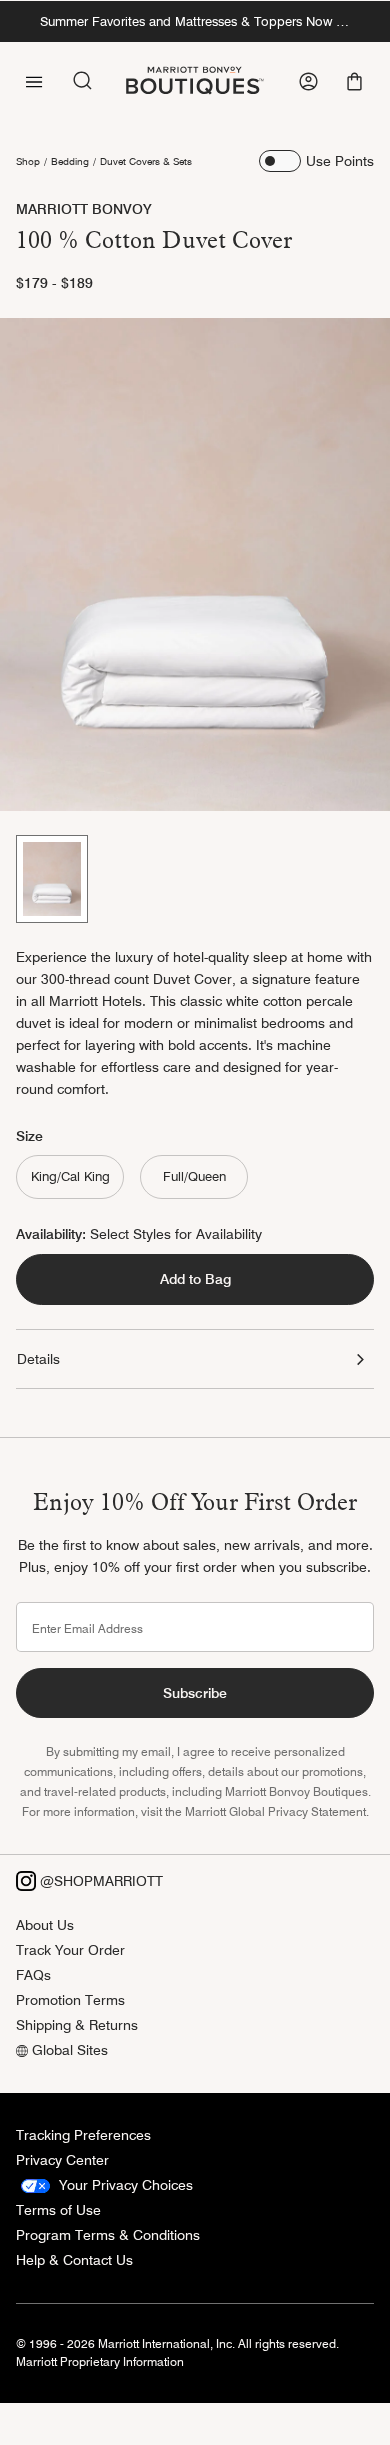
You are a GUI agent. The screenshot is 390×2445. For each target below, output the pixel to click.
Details (38, 1359)
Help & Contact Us (74, 2260)
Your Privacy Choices (124, 2185)
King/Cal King (70, 1176)
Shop (28, 161)
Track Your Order (70, 1950)
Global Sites (68, 2050)
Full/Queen (194, 1176)
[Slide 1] (52, 879)
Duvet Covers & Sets (146, 161)
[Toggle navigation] (34, 80)
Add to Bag (195, 1279)
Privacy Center (62, 2160)
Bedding (70, 161)
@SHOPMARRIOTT (99, 1881)
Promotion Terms (70, 2000)
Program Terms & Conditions (108, 2235)
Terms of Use (58, 2210)
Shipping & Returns (77, 2025)
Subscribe (195, 1693)
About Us (45, 1925)
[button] (356, 81)
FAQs (33, 1975)
